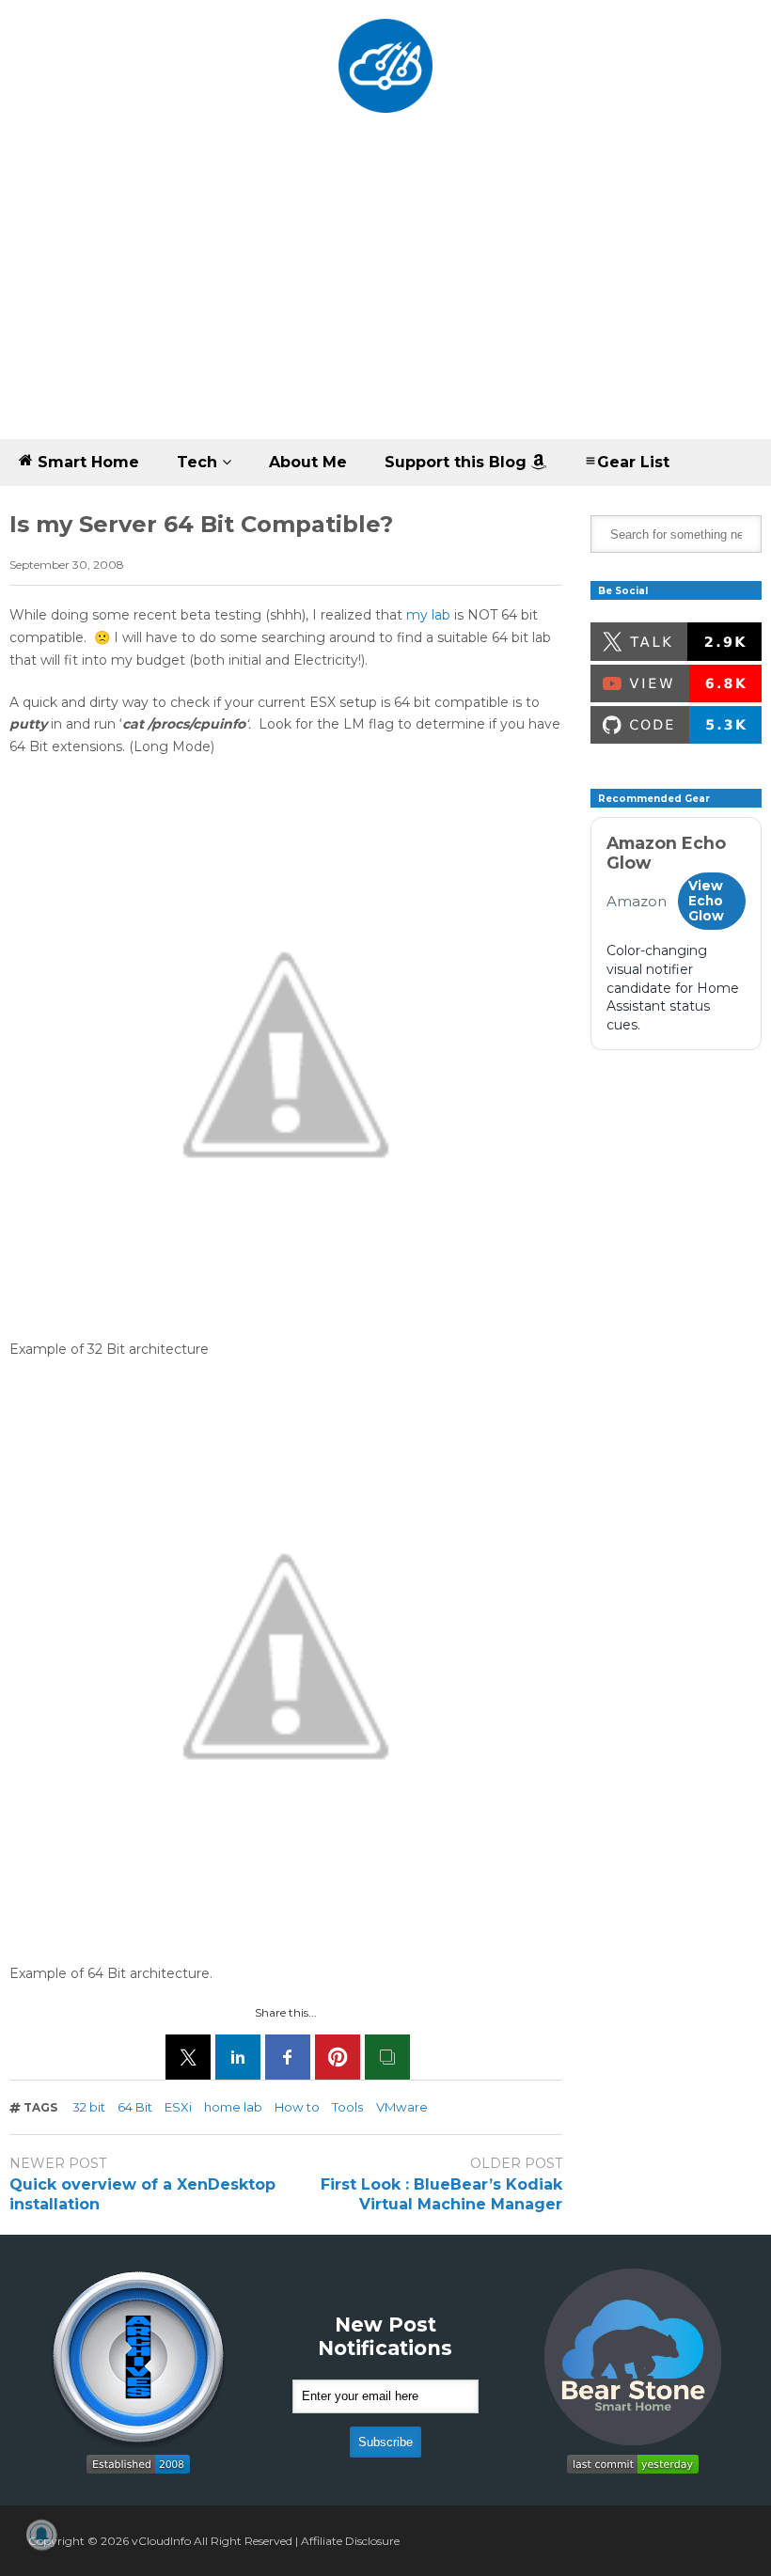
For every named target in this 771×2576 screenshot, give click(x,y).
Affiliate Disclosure (350, 2541)
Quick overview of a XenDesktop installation (142, 2194)
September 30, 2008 (67, 565)
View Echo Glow (706, 901)
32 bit (89, 2107)
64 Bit (135, 2107)
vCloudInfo (161, 2541)
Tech (199, 462)
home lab (233, 2107)
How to (297, 2107)
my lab (428, 615)
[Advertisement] (385, 298)
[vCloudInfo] (385, 79)
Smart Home (86, 462)
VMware (402, 2107)
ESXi (178, 2107)
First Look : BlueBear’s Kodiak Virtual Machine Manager (441, 2194)
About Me (308, 462)
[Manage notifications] (41, 2535)
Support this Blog (458, 462)
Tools (347, 2107)
